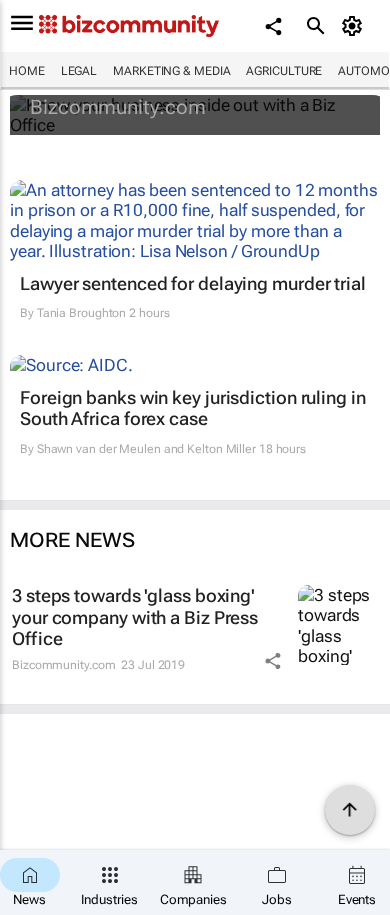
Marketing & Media (171, 71)
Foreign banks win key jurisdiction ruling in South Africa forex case (193, 408)
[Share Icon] (273, 661)
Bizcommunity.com (117, 107)
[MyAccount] (355, 26)
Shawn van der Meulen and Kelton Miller (146, 449)
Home (27, 71)
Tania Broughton (82, 313)
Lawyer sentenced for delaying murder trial (193, 283)
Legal (79, 71)
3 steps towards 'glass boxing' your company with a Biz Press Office (135, 617)
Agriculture (284, 71)
